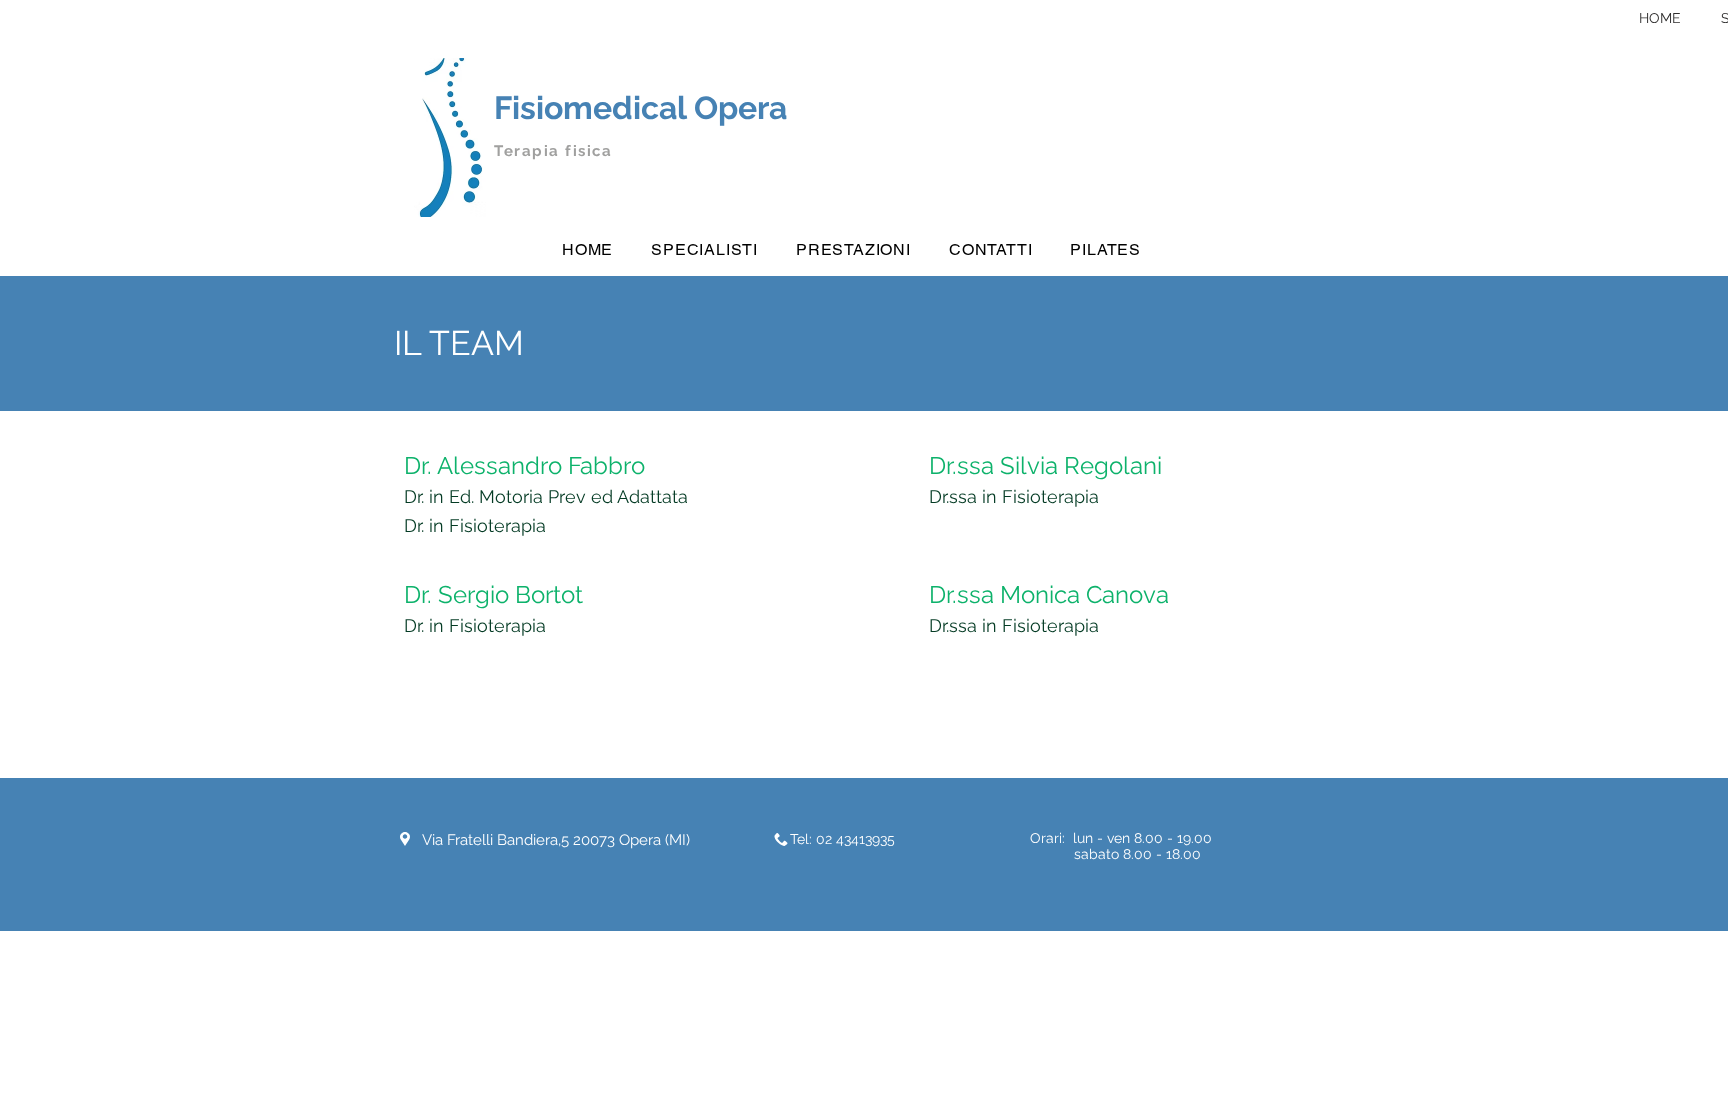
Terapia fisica (553, 151)
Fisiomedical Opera (640, 107)
